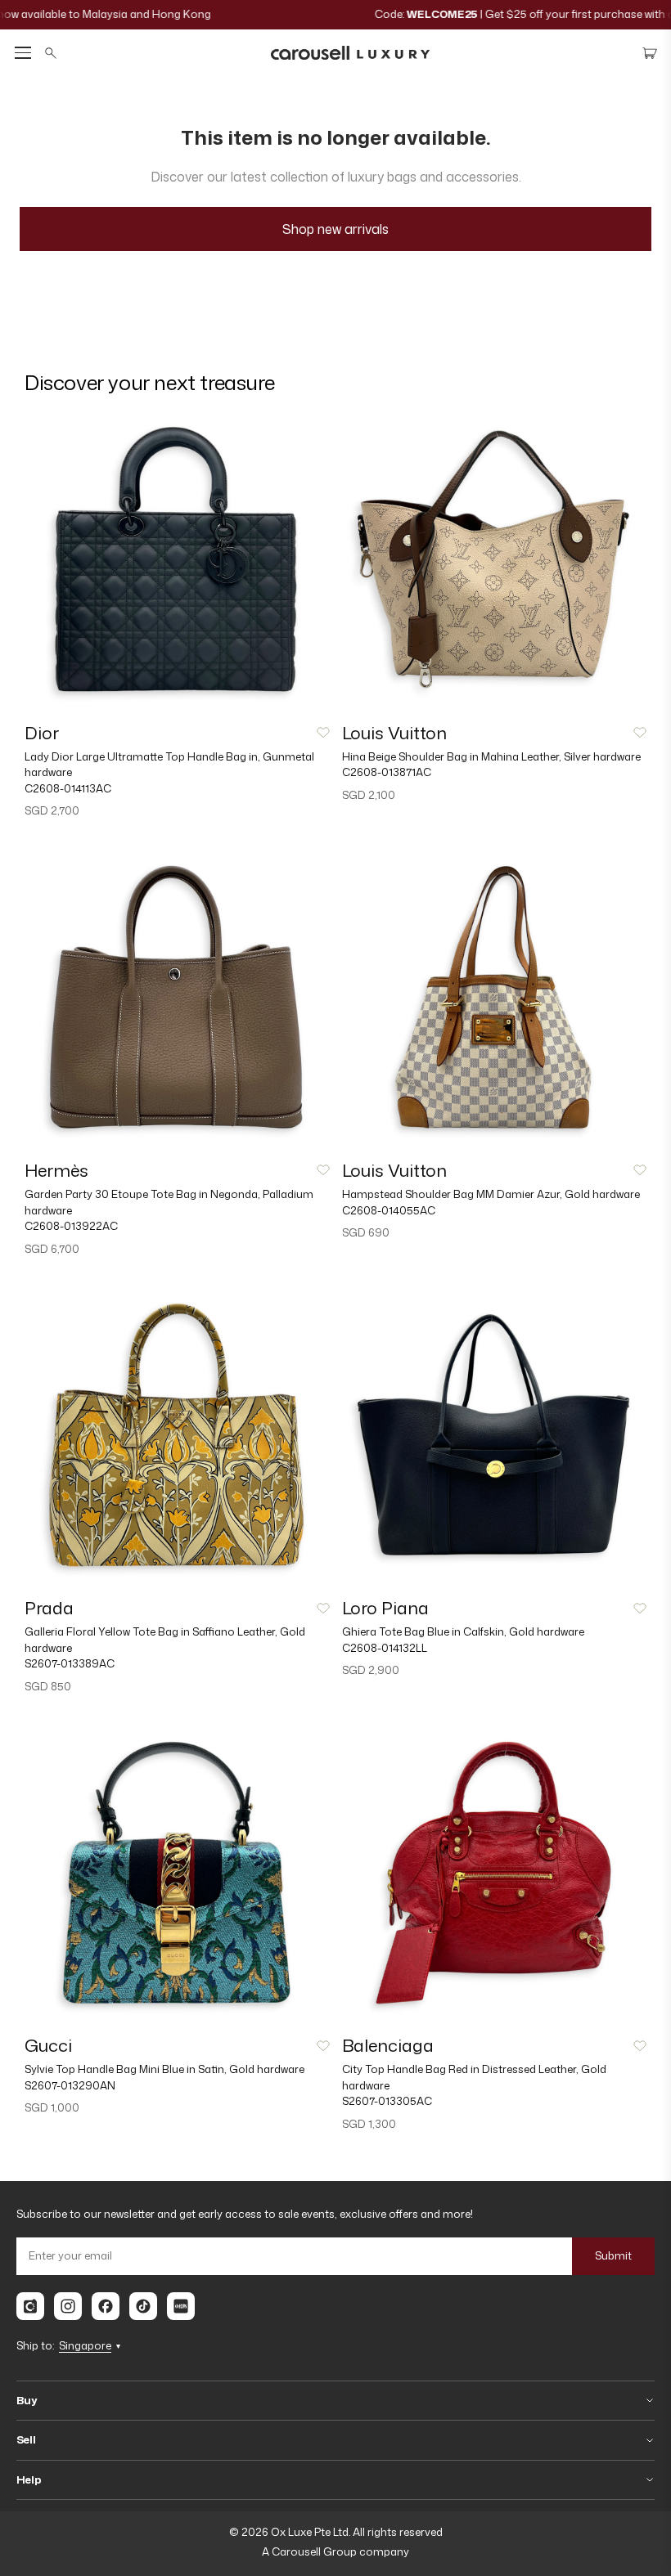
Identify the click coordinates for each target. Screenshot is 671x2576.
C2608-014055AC (389, 1210)
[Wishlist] (323, 733)
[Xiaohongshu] (181, 2306)
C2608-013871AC (387, 772)
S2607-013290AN (70, 2085)
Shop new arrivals (335, 229)
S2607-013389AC (70, 1663)
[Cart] (650, 53)
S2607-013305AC (387, 2101)
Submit (613, 2255)
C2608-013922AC (71, 1226)
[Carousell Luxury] (350, 53)
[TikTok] (143, 2306)
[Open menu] (23, 53)
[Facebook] (106, 2306)
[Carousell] (30, 2306)
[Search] (51, 53)
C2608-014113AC (68, 788)
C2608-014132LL (385, 1648)
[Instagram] (68, 2306)
